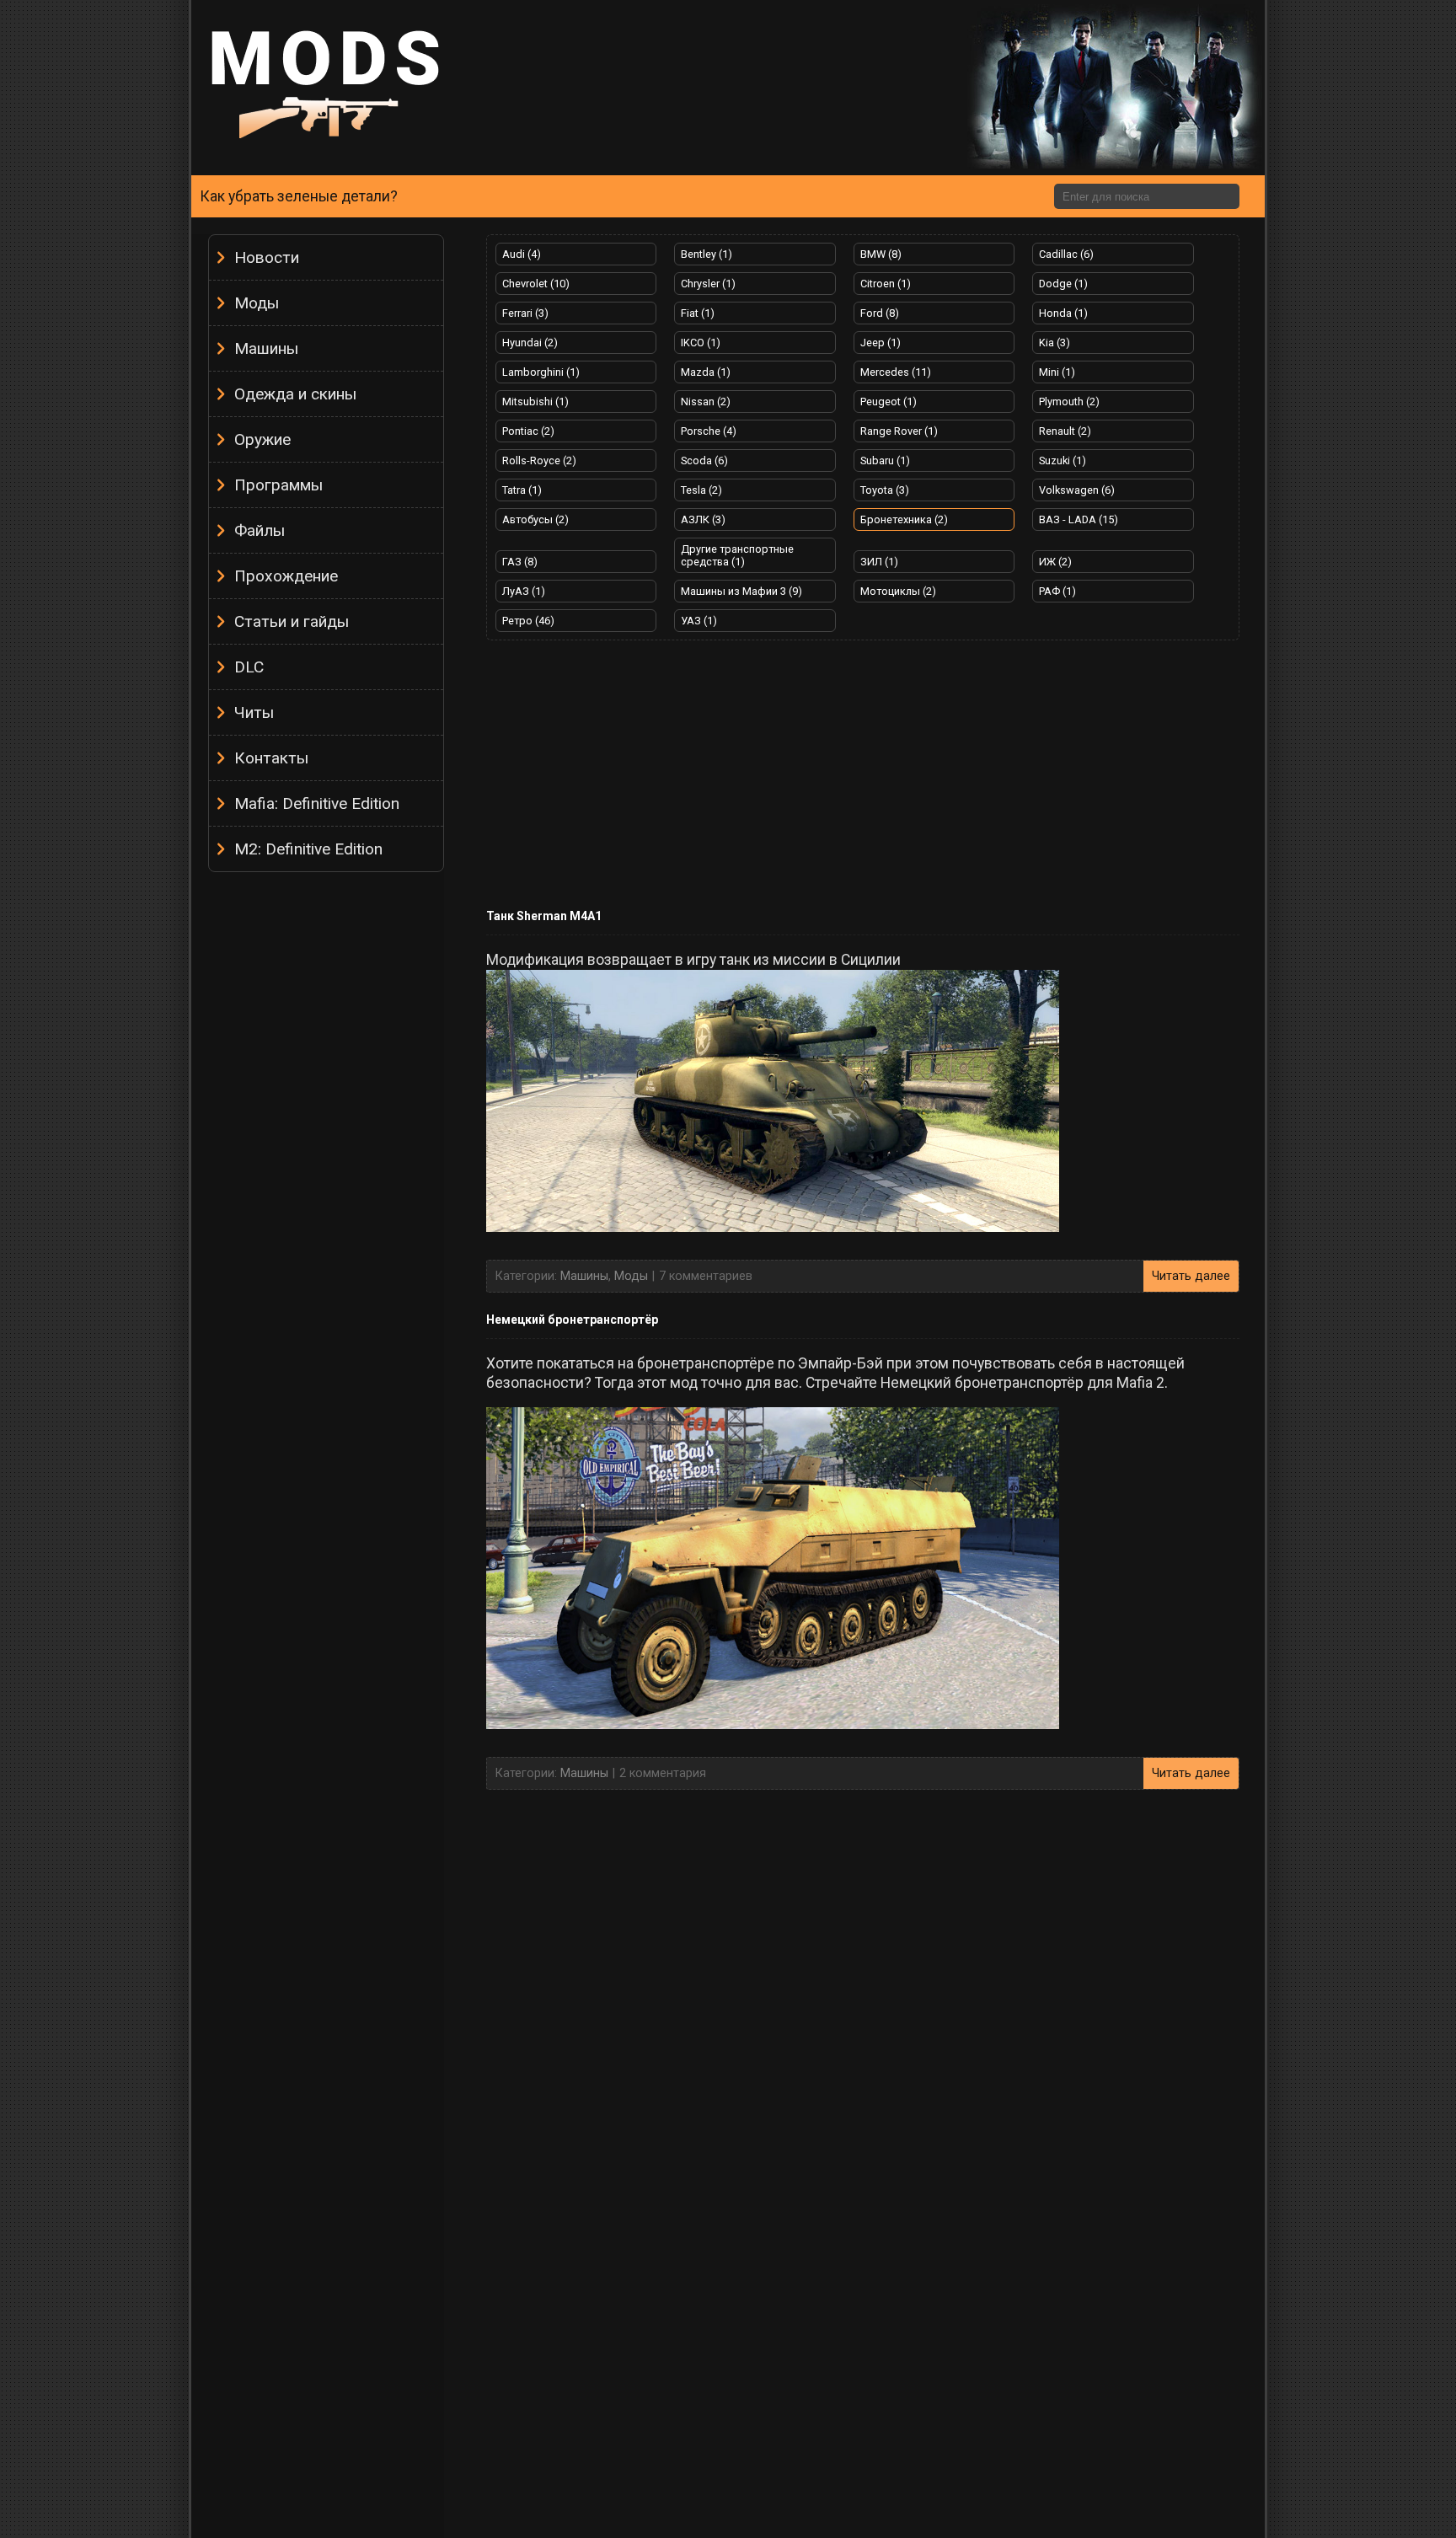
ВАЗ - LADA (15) (1079, 519)
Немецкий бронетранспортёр (572, 1320)
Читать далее (1191, 1276)
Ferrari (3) (525, 313)
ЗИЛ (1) (879, 562)
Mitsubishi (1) (535, 402)
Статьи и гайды (292, 621)
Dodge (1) (1063, 284)
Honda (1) (1063, 313)
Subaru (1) (885, 460)
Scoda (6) (704, 460)
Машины (266, 348)
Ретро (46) (528, 621)
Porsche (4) (709, 431)
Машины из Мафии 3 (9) (741, 591)
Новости (267, 257)
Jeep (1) (881, 343)
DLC (249, 667)
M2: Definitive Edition (308, 849)
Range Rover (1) (899, 431)
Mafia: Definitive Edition (317, 803)
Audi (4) (522, 254)
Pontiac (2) (528, 431)
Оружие (262, 439)
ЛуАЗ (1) (524, 591)
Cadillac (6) (1066, 254)
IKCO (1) (701, 343)
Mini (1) (1057, 372)
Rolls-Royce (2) (539, 460)
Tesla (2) (701, 490)
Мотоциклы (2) (898, 591)
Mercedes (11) (896, 372)
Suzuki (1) (1063, 460)
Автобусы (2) (535, 519)
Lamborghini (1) (541, 372)
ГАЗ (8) (520, 562)
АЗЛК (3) (703, 519)
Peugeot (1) (889, 402)
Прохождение (286, 576)
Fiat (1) (698, 313)
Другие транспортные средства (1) (737, 555)
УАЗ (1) (699, 621)
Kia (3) (1055, 343)
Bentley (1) (707, 254)
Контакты (271, 758)
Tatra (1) (522, 490)
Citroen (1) (886, 284)
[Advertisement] (326, 1133)
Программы (278, 485)
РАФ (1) (1057, 591)
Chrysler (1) (708, 284)
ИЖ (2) (1055, 562)
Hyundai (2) (530, 343)
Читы (254, 712)
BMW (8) (881, 254)
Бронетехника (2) (904, 519)
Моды (257, 303)
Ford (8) (880, 313)
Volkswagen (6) (1077, 490)
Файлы (260, 530)
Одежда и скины (295, 394)
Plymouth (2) (1069, 402)
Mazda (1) (706, 372)
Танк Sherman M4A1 (544, 916)
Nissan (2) (706, 402)
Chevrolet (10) (536, 284)
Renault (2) (1065, 431)
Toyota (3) (885, 490)
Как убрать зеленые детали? (299, 196)
